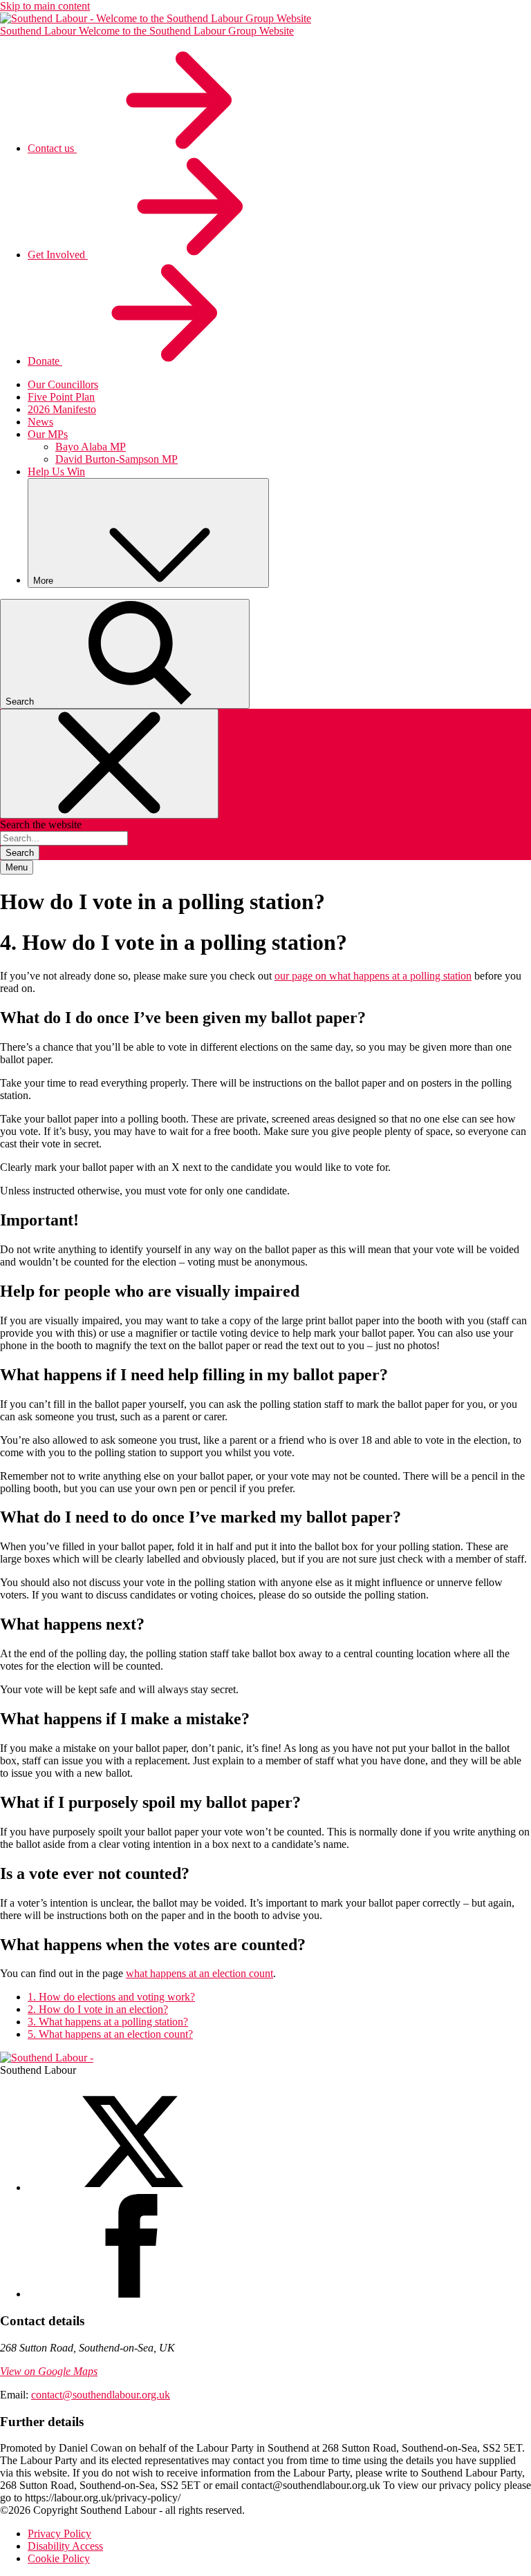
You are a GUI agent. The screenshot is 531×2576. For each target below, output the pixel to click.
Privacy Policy (59, 2534)
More (45, 581)
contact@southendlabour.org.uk (101, 2395)
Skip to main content (45, 6)
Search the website (41, 824)
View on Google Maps (49, 2371)
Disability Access (65, 2546)
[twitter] (131, 2187)
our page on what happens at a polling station (373, 976)
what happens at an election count (199, 1973)
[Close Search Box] (109, 764)
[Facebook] (131, 2294)
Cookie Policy (59, 2558)
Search (20, 853)
